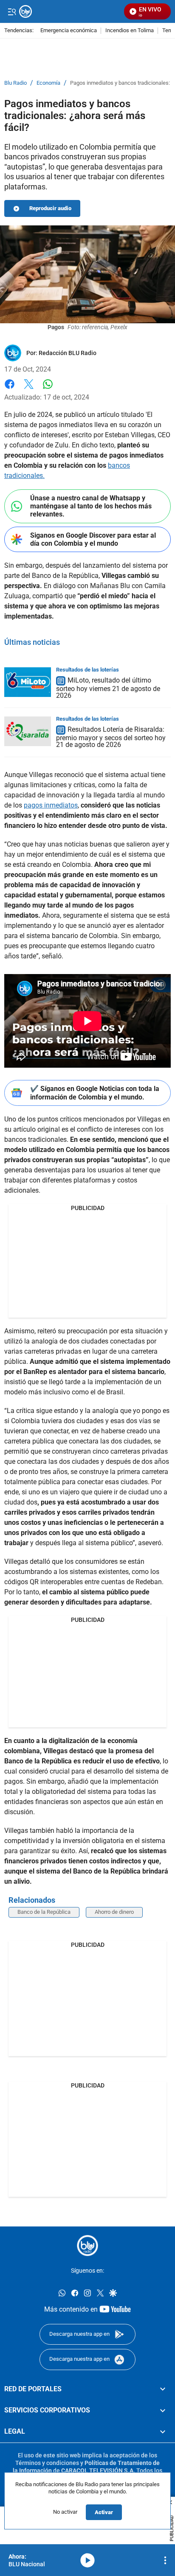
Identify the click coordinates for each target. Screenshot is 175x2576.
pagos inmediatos (51, 805)
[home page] (87, 2246)
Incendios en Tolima (130, 31)
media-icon (87, 2560)
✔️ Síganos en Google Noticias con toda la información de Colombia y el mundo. (95, 1093)
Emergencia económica (69, 31)
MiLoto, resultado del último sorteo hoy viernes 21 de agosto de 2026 (108, 688)
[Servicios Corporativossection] (163, 2410)
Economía (48, 83)
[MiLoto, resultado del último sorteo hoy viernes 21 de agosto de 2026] (28, 682)
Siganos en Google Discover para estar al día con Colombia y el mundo (93, 539)
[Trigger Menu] (12, 11)
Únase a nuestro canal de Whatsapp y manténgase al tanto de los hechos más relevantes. (91, 506)
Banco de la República (44, 1912)
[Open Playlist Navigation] (165, 2560)
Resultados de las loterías (87, 670)
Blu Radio (16, 83)
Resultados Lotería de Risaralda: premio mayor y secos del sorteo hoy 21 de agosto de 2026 (111, 737)
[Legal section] (163, 2432)
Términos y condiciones (47, 2463)
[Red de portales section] (163, 2389)
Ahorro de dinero (114, 1912)
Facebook (10, 389)
